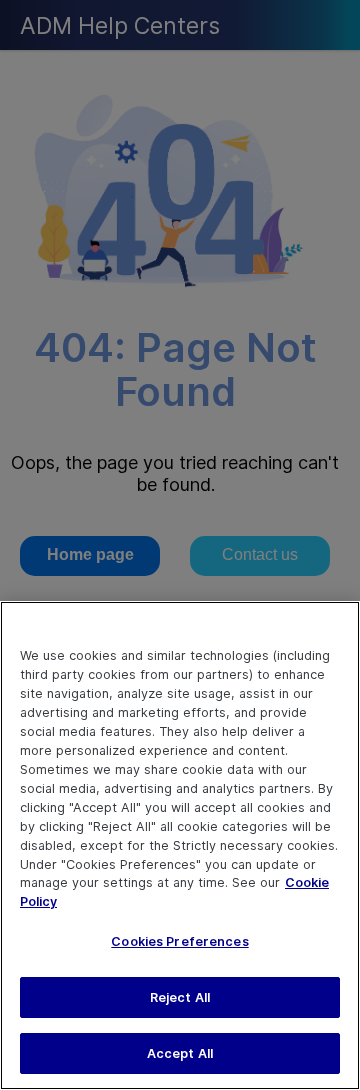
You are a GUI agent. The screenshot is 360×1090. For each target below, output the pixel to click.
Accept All (180, 1053)
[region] (180, 845)
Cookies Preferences (179, 941)
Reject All (180, 997)
